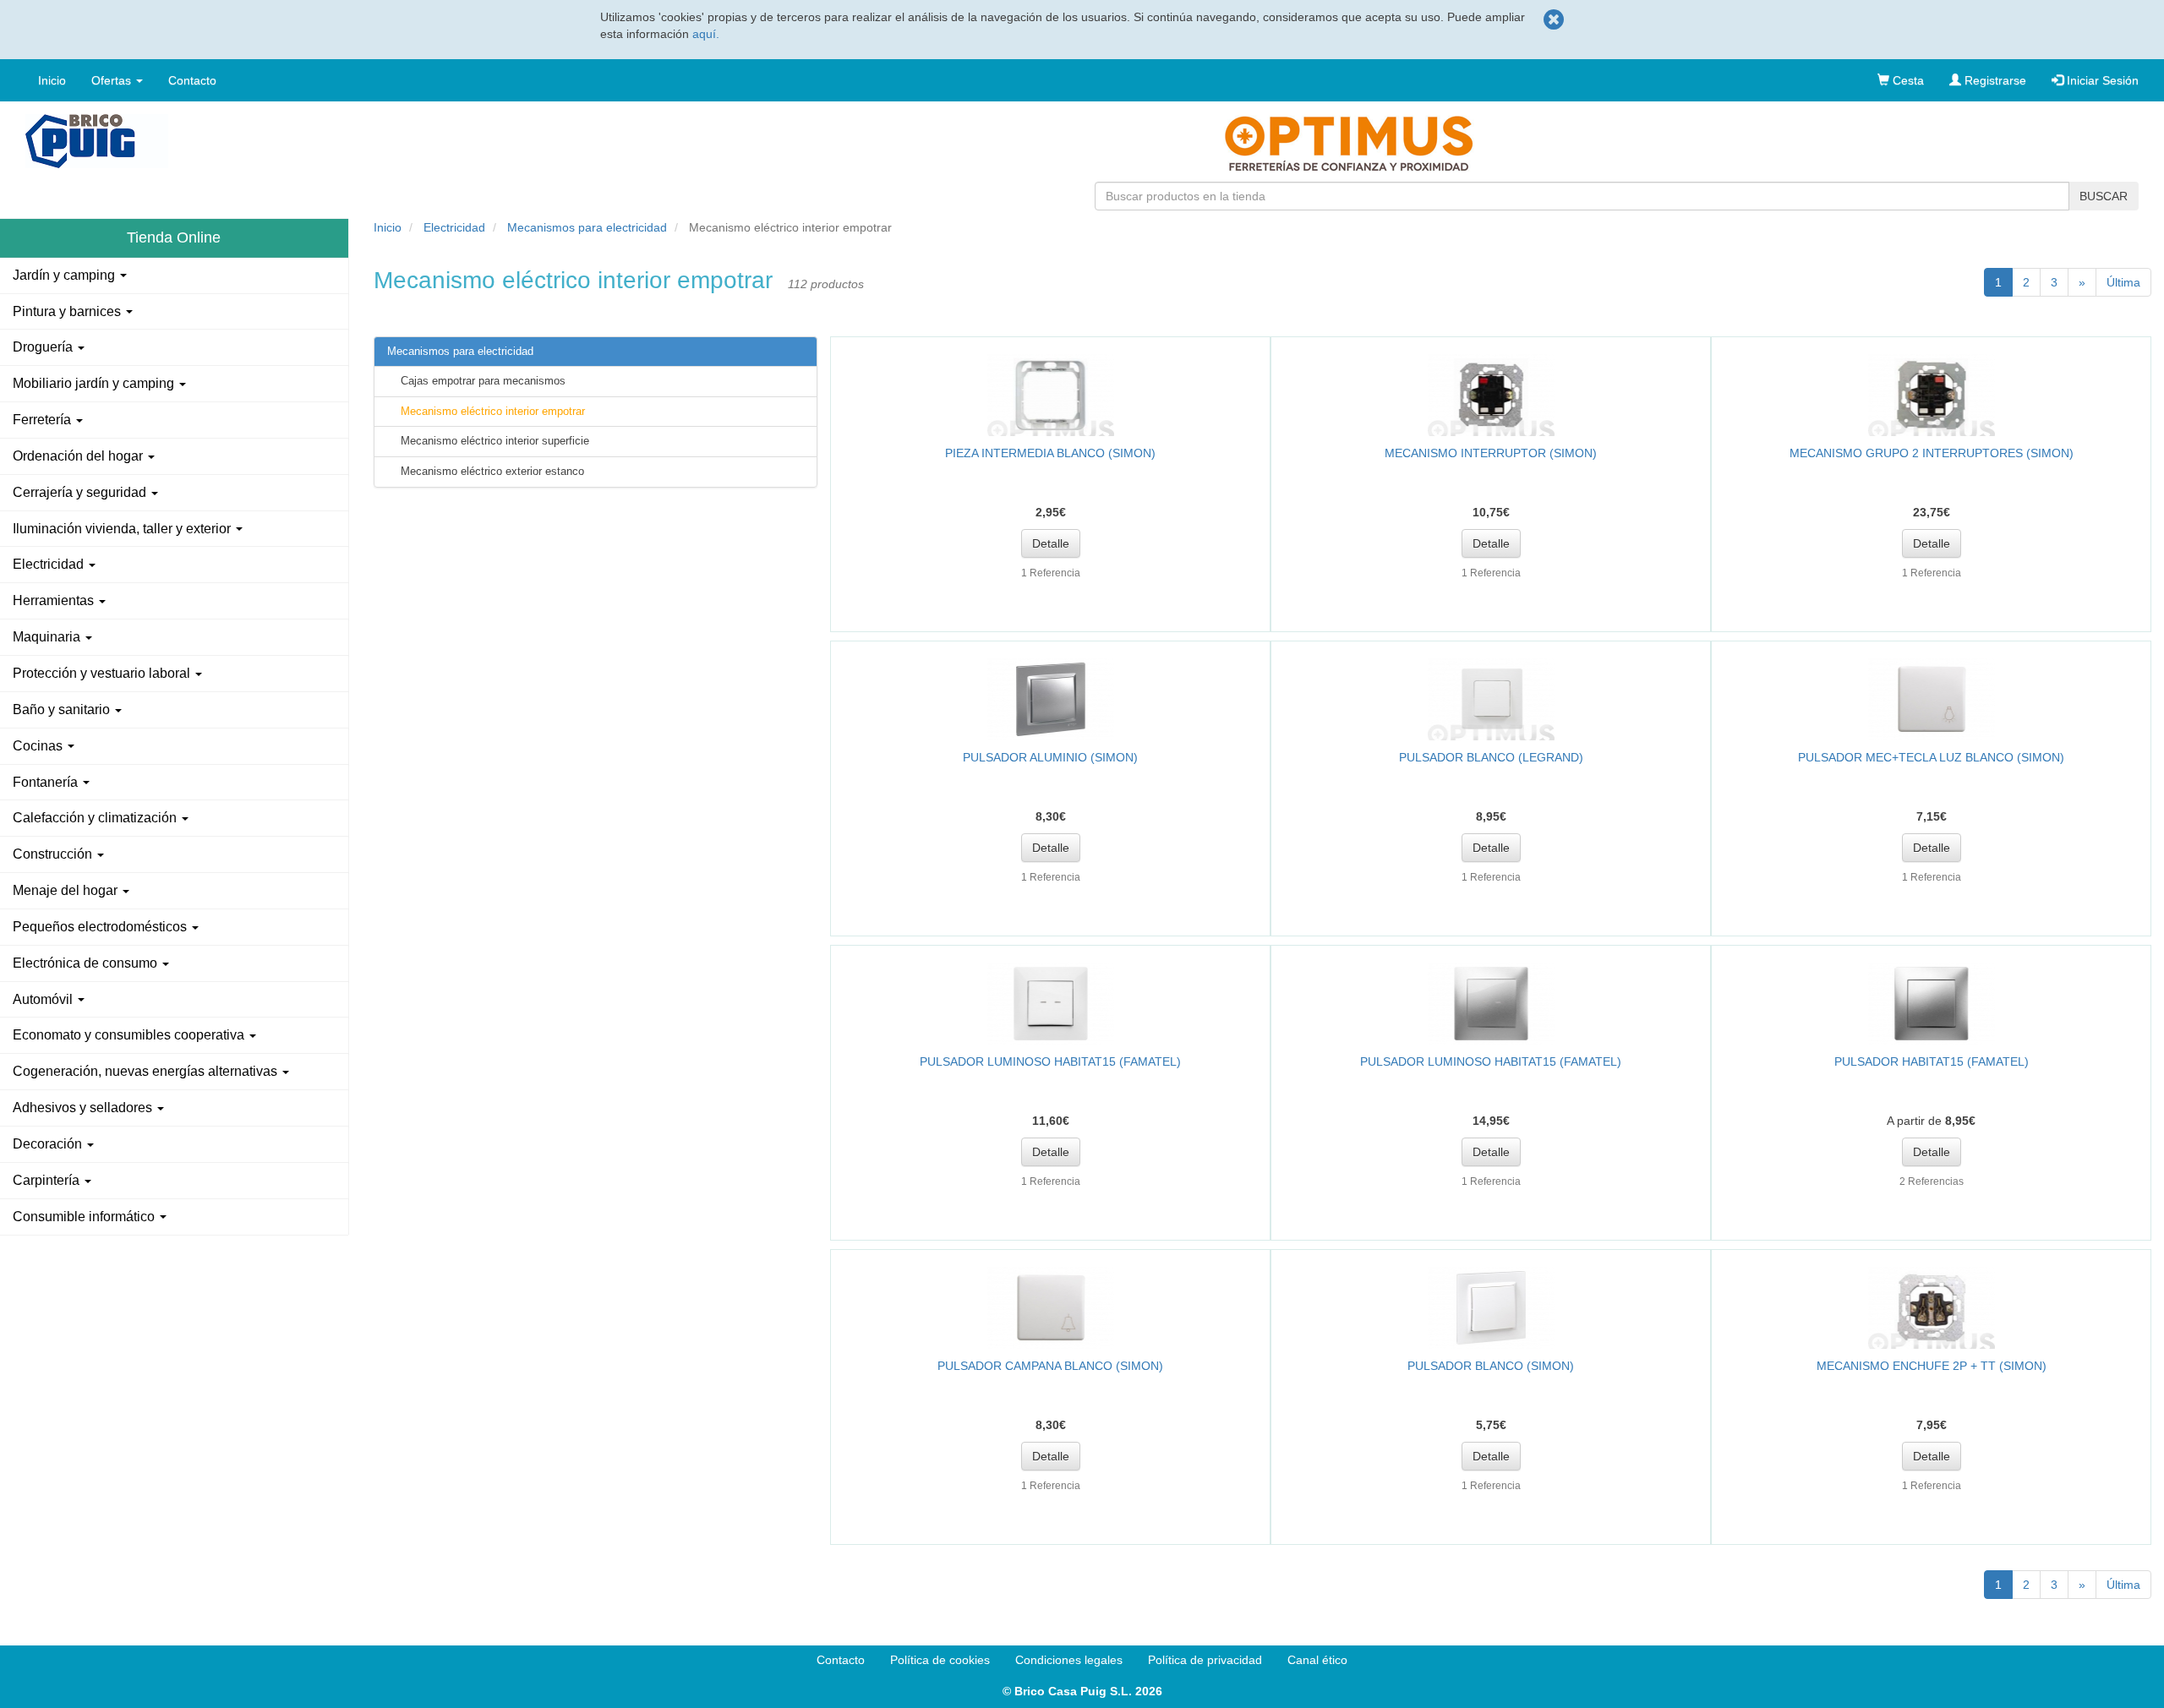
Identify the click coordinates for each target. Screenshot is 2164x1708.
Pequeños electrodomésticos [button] (101, 927)
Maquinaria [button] (48, 637)
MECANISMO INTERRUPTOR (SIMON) (1491, 453)
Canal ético (1317, 1660)
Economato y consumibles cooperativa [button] (130, 1035)
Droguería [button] (44, 347)
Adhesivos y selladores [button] (84, 1108)
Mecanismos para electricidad (587, 227)
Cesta (1907, 80)
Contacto (192, 80)
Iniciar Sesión (2101, 80)
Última (2123, 282)
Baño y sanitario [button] (63, 709)
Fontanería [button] (47, 782)
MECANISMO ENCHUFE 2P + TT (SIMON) (1932, 1366)
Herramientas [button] (55, 600)
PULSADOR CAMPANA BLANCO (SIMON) (1050, 1366)
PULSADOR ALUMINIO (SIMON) (1050, 757)
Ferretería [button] (44, 420)
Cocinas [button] (39, 746)
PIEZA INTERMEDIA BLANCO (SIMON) (1050, 453)
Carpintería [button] (48, 1180)
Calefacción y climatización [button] (96, 818)
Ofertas (113, 80)
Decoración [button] (49, 1144)
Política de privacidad (1205, 1660)
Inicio (52, 80)
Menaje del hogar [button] (67, 890)
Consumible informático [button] (85, 1217)
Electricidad (454, 227)
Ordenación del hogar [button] (79, 456)
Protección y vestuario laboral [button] (103, 673)
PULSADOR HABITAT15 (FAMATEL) (1932, 1061)
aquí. (706, 34)
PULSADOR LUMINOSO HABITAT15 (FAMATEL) (1050, 1061)
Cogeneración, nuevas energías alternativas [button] (147, 1071)
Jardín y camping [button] (66, 275)
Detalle (1051, 543)
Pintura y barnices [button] (68, 311)
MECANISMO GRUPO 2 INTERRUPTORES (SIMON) (1932, 453)
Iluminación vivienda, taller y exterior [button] (123, 529)
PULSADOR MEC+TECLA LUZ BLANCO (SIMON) (1931, 757)
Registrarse (1994, 80)
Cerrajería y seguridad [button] (81, 492)
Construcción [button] (54, 854)
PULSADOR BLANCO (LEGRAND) (1491, 757)
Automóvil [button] (44, 999)
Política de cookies (940, 1660)
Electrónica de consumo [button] (87, 963)
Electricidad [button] (50, 564)
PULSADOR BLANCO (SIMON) (1491, 1366)
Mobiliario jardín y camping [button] (95, 383)
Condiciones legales (1069, 1660)
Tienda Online (174, 237)
